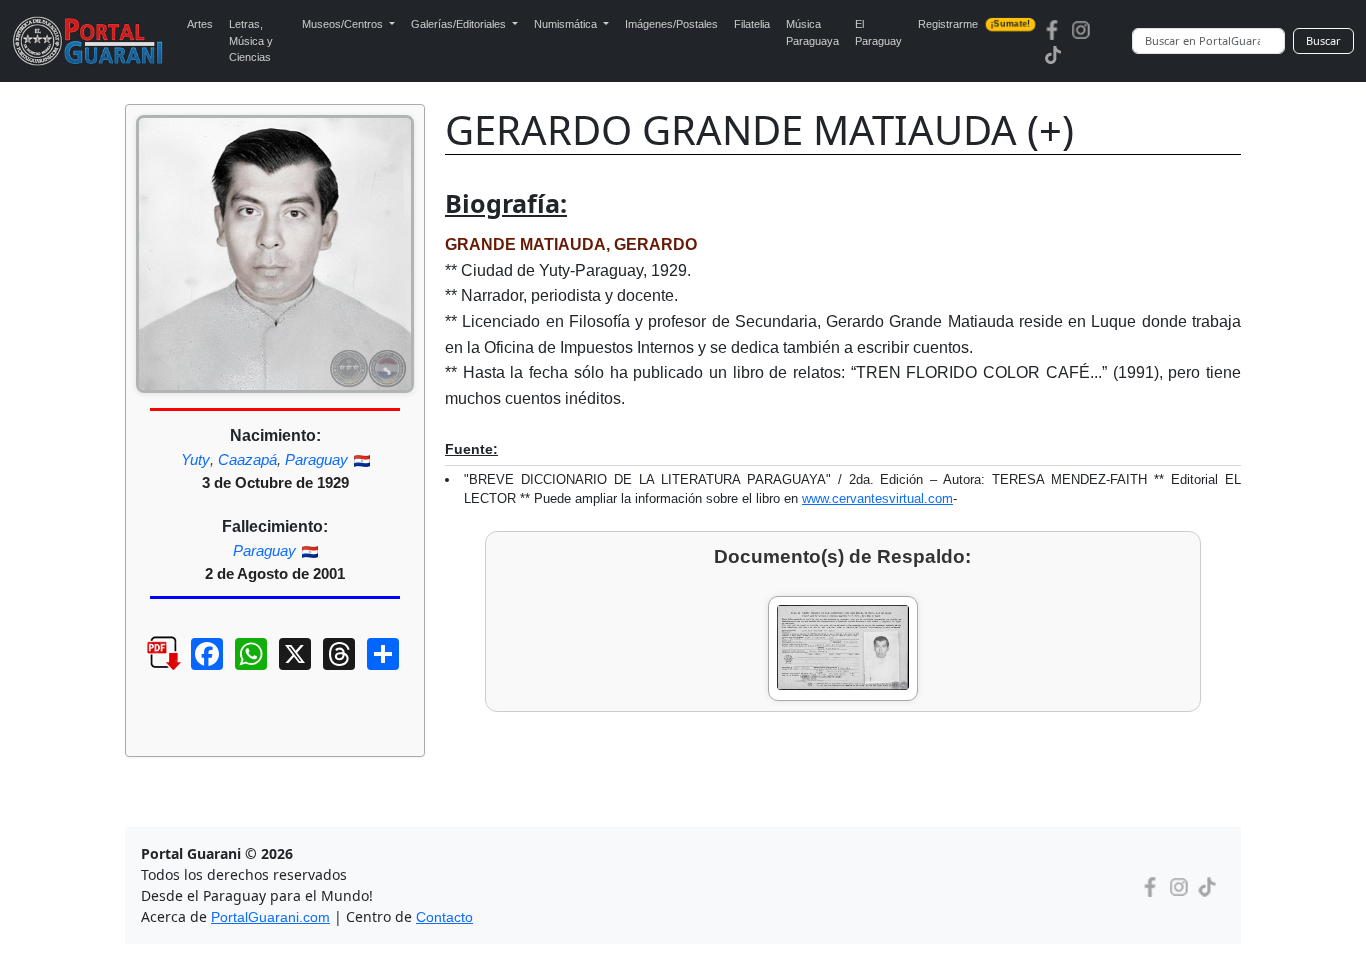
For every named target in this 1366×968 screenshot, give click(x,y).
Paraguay (316, 459)
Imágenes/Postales (671, 24)
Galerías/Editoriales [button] (460, 24)
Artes (200, 24)
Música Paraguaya (812, 32)
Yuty (195, 459)
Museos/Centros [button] (344, 24)
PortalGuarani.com (270, 917)
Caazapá (247, 459)
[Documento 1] (843, 648)
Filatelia (752, 24)
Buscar (1323, 40)
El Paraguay (878, 32)
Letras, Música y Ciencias (251, 40)
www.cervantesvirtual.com (877, 498)
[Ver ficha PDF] (146, 669)
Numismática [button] (567, 24)
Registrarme (974, 24)
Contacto (444, 917)
